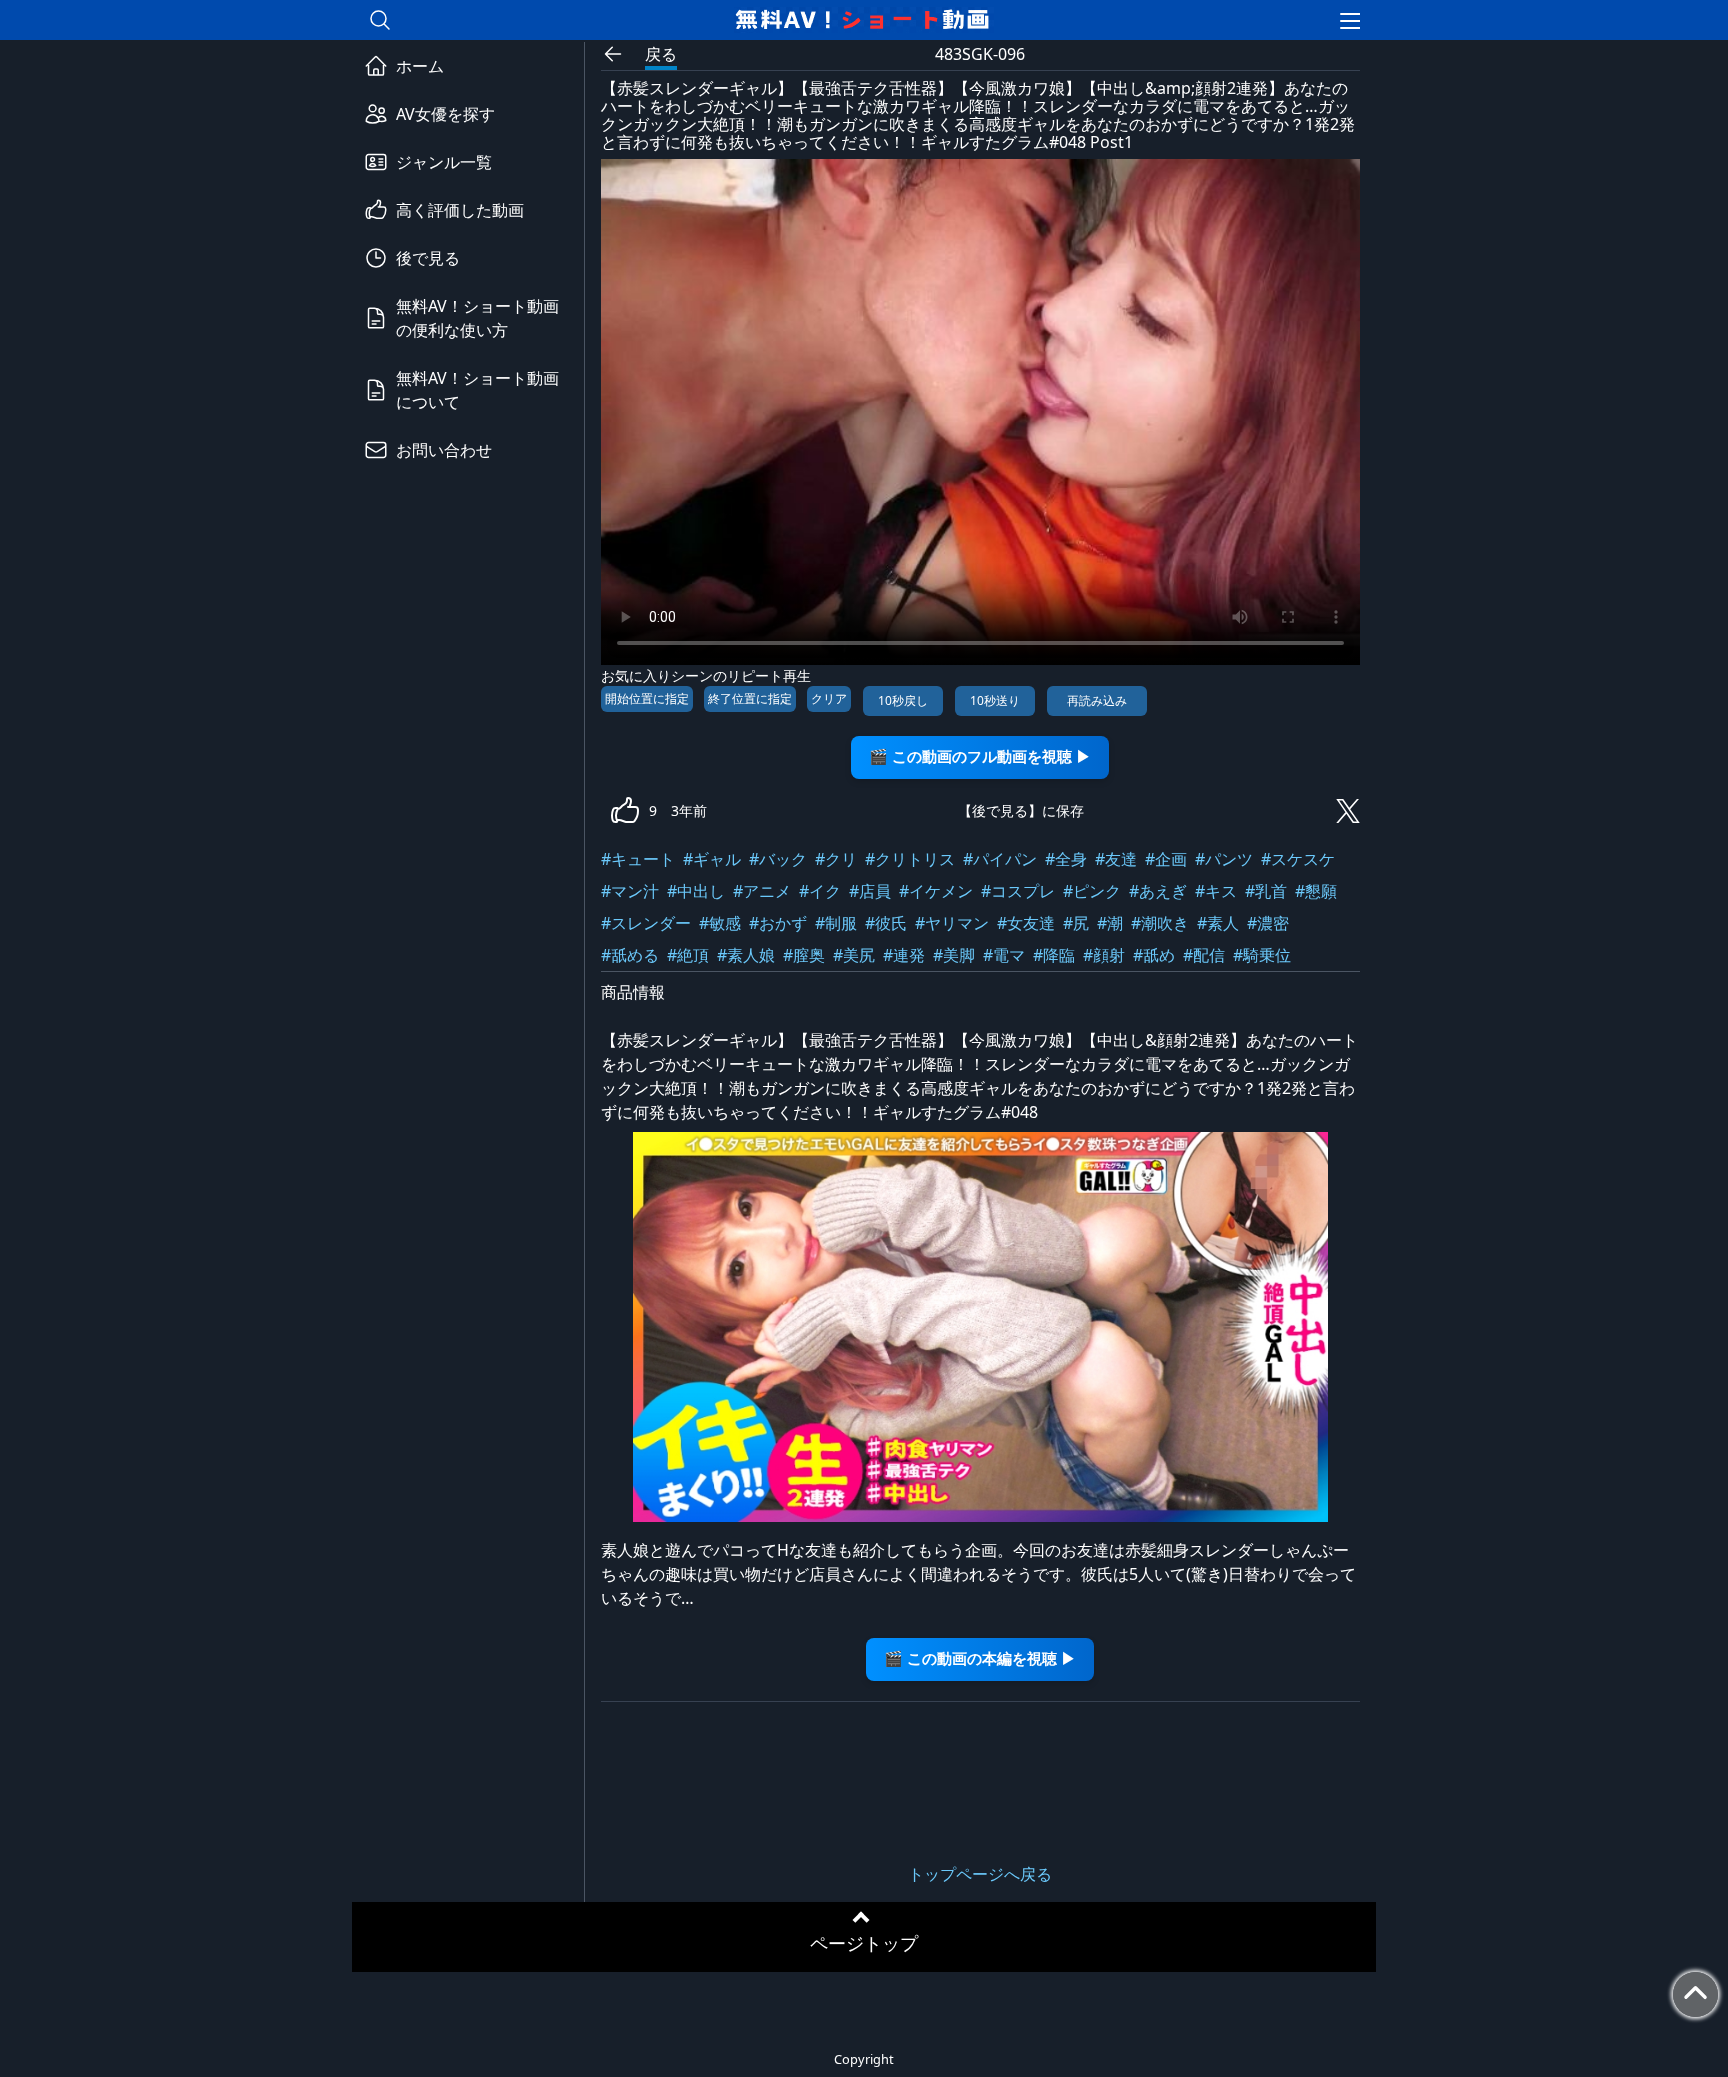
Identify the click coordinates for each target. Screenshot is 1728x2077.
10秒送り (995, 700)
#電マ (1004, 955)
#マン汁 (630, 891)
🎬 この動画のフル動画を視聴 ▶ (980, 756)
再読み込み (1097, 700)
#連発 (904, 955)
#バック (778, 859)
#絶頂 (688, 955)
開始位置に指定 (647, 698)
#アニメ (762, 891)
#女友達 (1026, 923)
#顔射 (1104, 955)
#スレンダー (646, 923)
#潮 (1110, 923)
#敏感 (720, 923)
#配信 (1204, 955)
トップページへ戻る (980, 1874)
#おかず (778, 923)
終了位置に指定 (750, 698)
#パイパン (1000, 859)
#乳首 (1266, 891)
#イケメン (936, 891)
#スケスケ (1298, 859)
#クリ (836, 859)
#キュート (638, 859)
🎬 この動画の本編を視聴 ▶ (980, 1658)
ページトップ (864, 1943)
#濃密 (1268, 923)
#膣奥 (804, 955)
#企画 (1166, 859)
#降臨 (1054, 955)
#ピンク (1092, 891)
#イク (820, 891)
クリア (829, 698)
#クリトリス (910, 859)
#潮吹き (1160, 923)
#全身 (1066, 859)
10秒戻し (903, 700)
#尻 (1076, 923)
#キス (1216, 891)
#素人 (1218, 923)
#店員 (870, 891)
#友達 (1116, 859)
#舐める (630, 955)
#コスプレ (1018, 891)
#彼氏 (886, 923)
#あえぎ (1158, 891)
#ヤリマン (952, 923)
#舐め (1154, 955)
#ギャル (712, 859)
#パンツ (1224, 859)
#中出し (696, 891)
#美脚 (954, 955)
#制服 (836, 923)
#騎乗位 (1262, 955)
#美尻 (854, 955)
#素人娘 (746, 955)
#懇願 (1316, 891)
